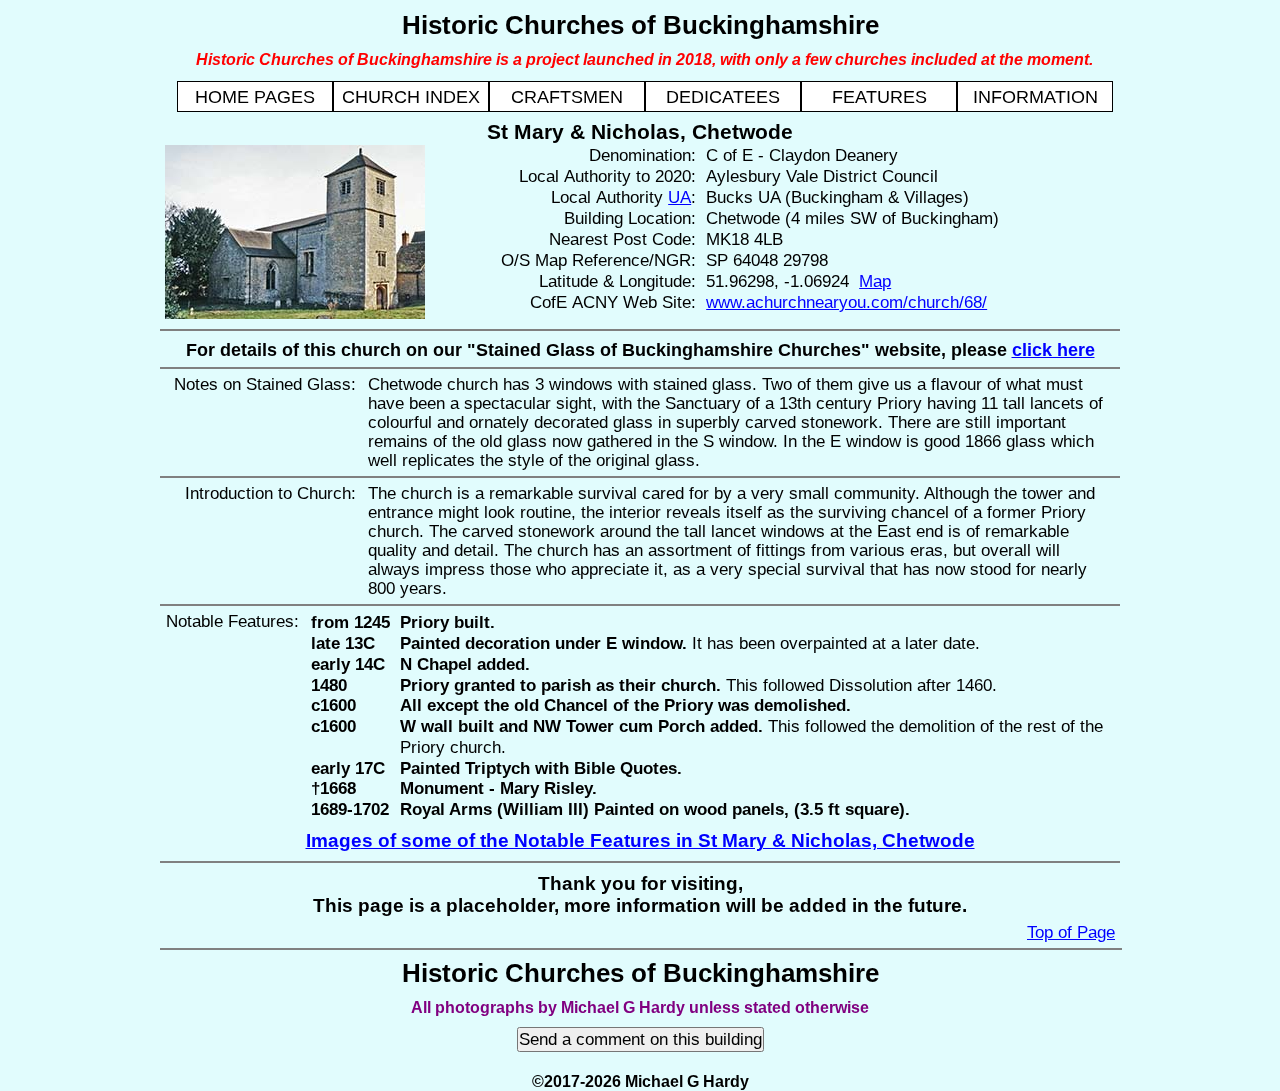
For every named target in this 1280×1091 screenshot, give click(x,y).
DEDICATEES (723, 97)
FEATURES (879, 97)
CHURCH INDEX (411, 97)
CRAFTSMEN (567, 97)
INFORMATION (1035, 97)
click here (1053, 350)
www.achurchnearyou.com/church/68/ (846, 302)
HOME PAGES (255, 97)
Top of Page (1071, 932)
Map (875, 281)
